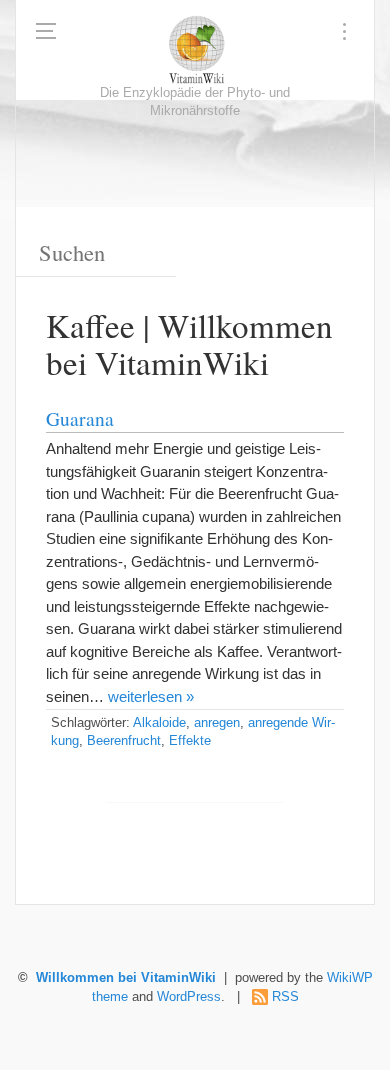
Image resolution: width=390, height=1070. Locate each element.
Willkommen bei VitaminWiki (126, 978)
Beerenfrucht (124, 741)
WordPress (189, 997)
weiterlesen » (151, 696)
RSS (285, 997)
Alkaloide (159, 723)
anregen (217, 723)
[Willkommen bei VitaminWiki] (195, 50)
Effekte (190, 741)
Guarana (80, 418)
